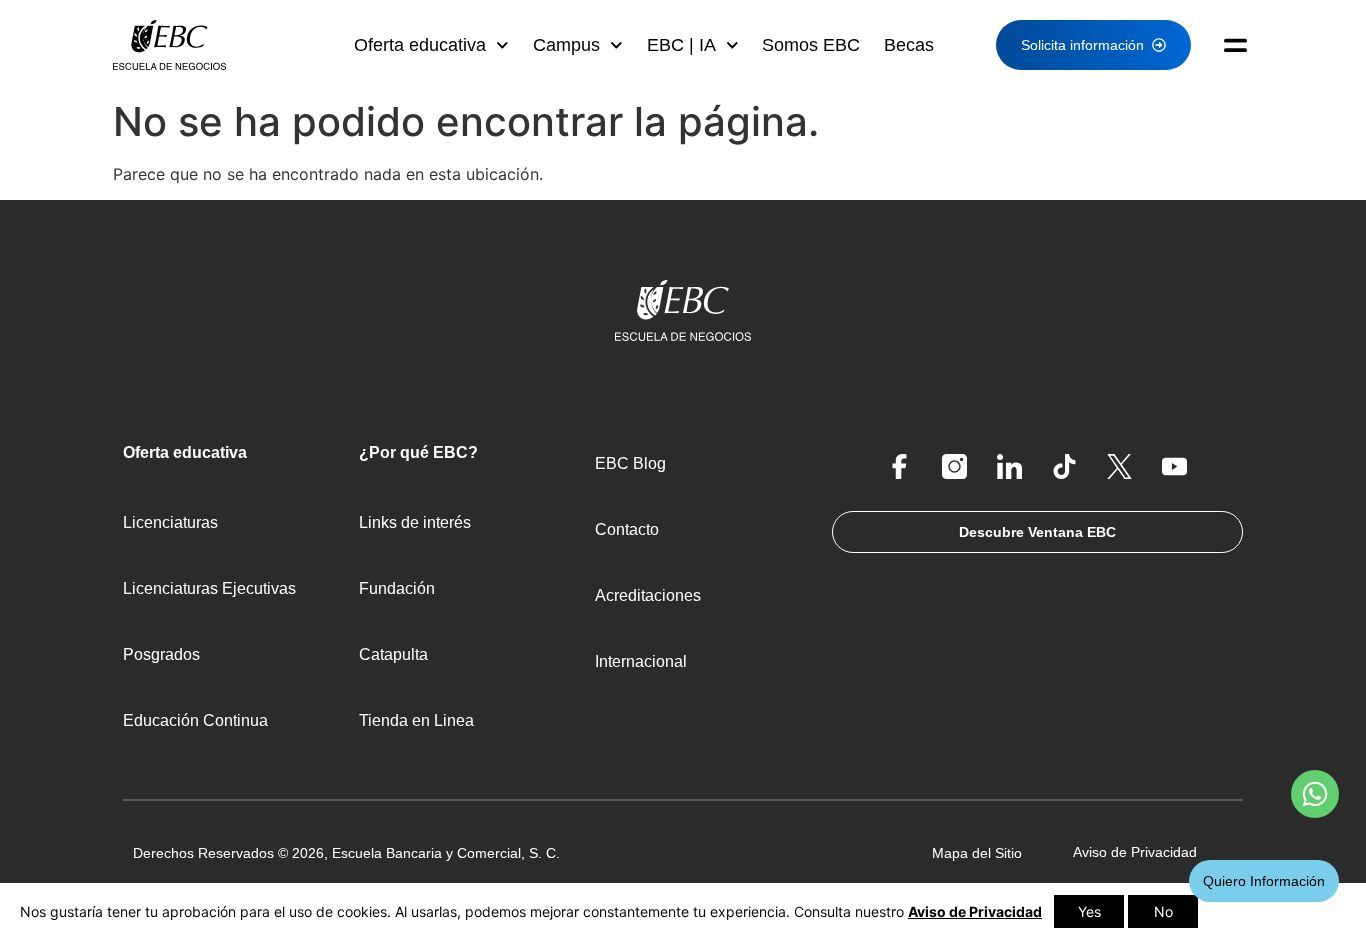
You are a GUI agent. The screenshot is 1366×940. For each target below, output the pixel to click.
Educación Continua (195, 720)
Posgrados (161, 654)
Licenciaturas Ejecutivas (209, 588)
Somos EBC (811, 45)
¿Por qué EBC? (418, 452)
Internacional (641, 661)
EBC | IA (681, 45)
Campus (566, 45)
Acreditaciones (648, 595)
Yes (1089, 911)
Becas (909, 45)
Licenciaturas (170, 522)
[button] (1227, 45)
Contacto (627, 529)
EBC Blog (630, 463)
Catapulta (393, 654)
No (1163, 911)
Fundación (397, 588)
